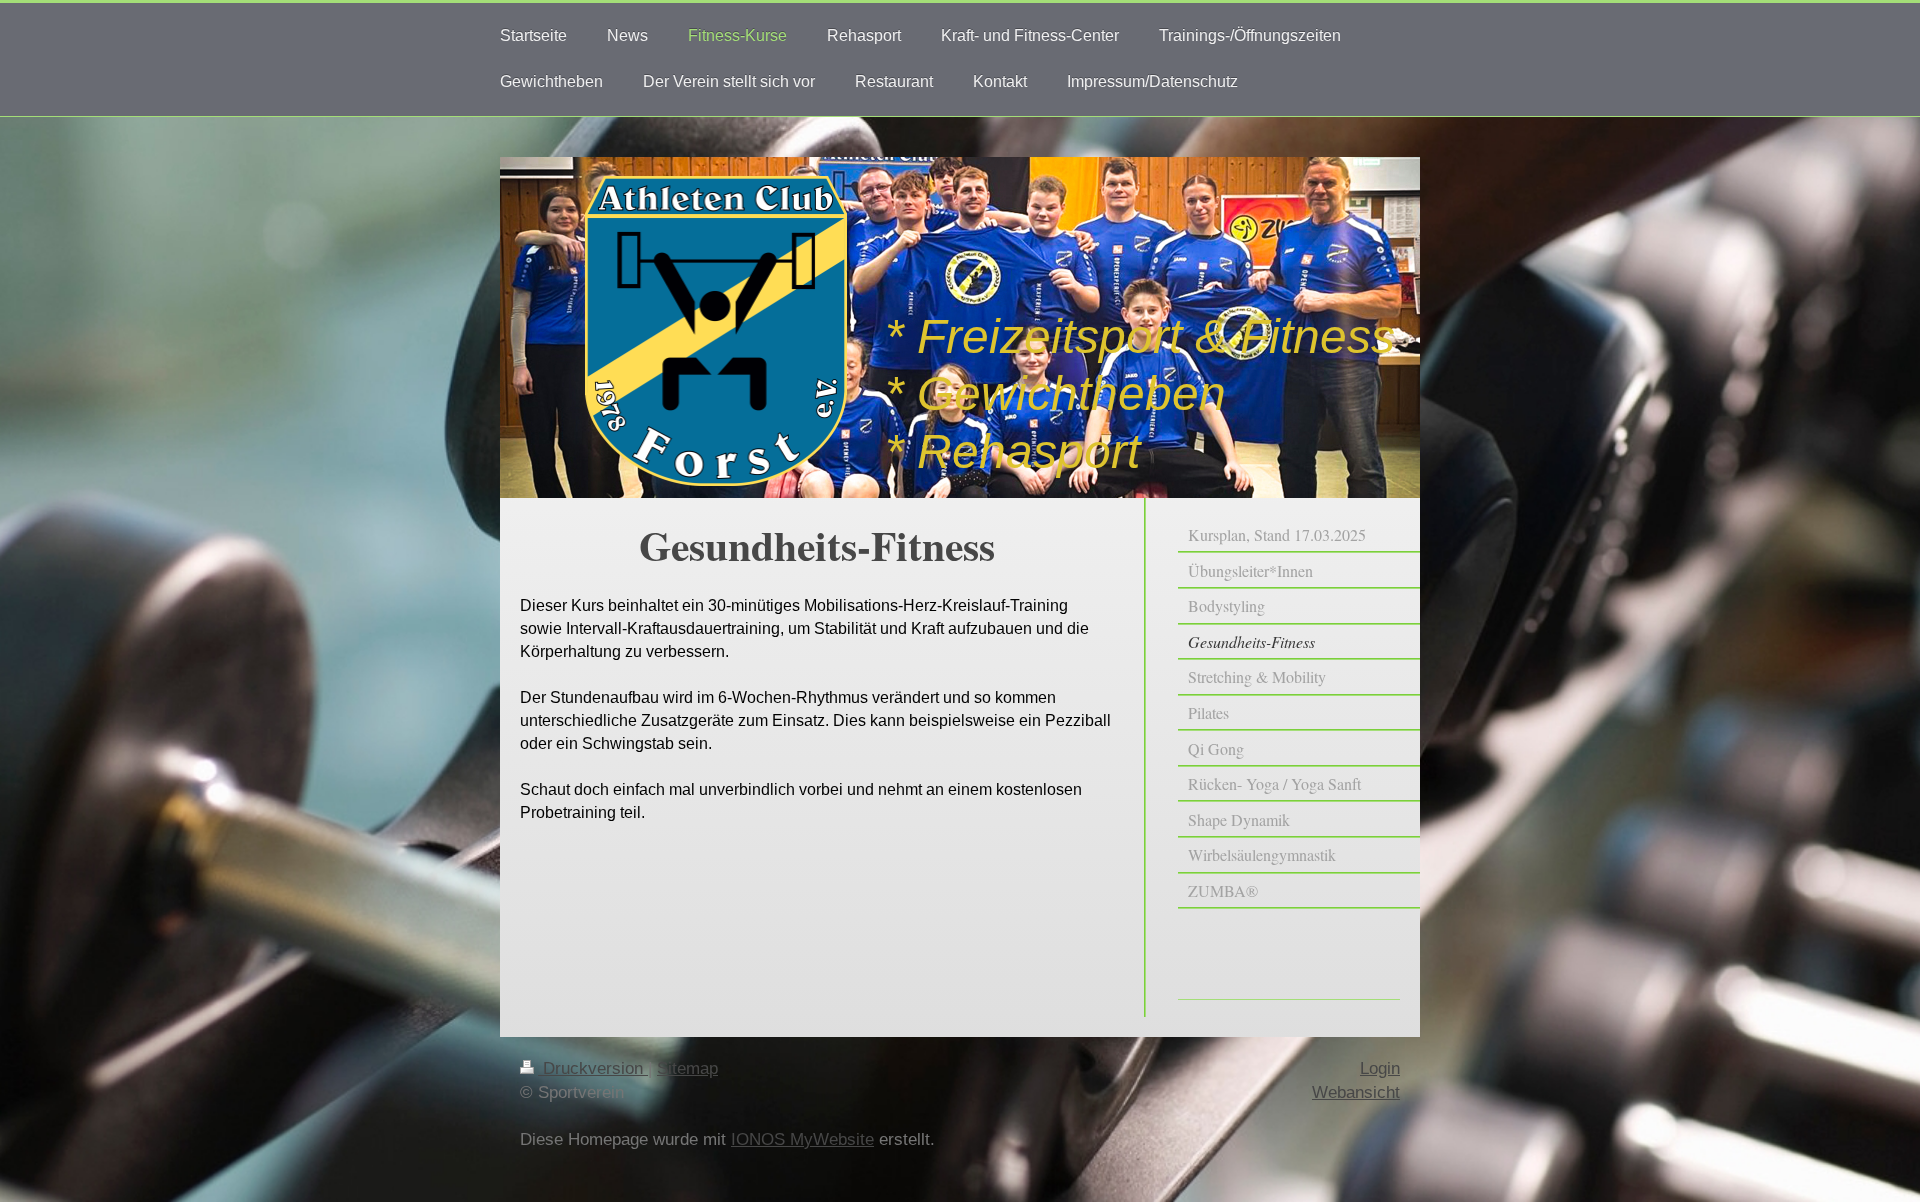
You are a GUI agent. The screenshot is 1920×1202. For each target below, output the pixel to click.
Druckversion (593, 1068)
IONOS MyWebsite (802, 1139)
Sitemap (687, 1068)
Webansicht (1356, 1092)
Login (1380, 1068)
